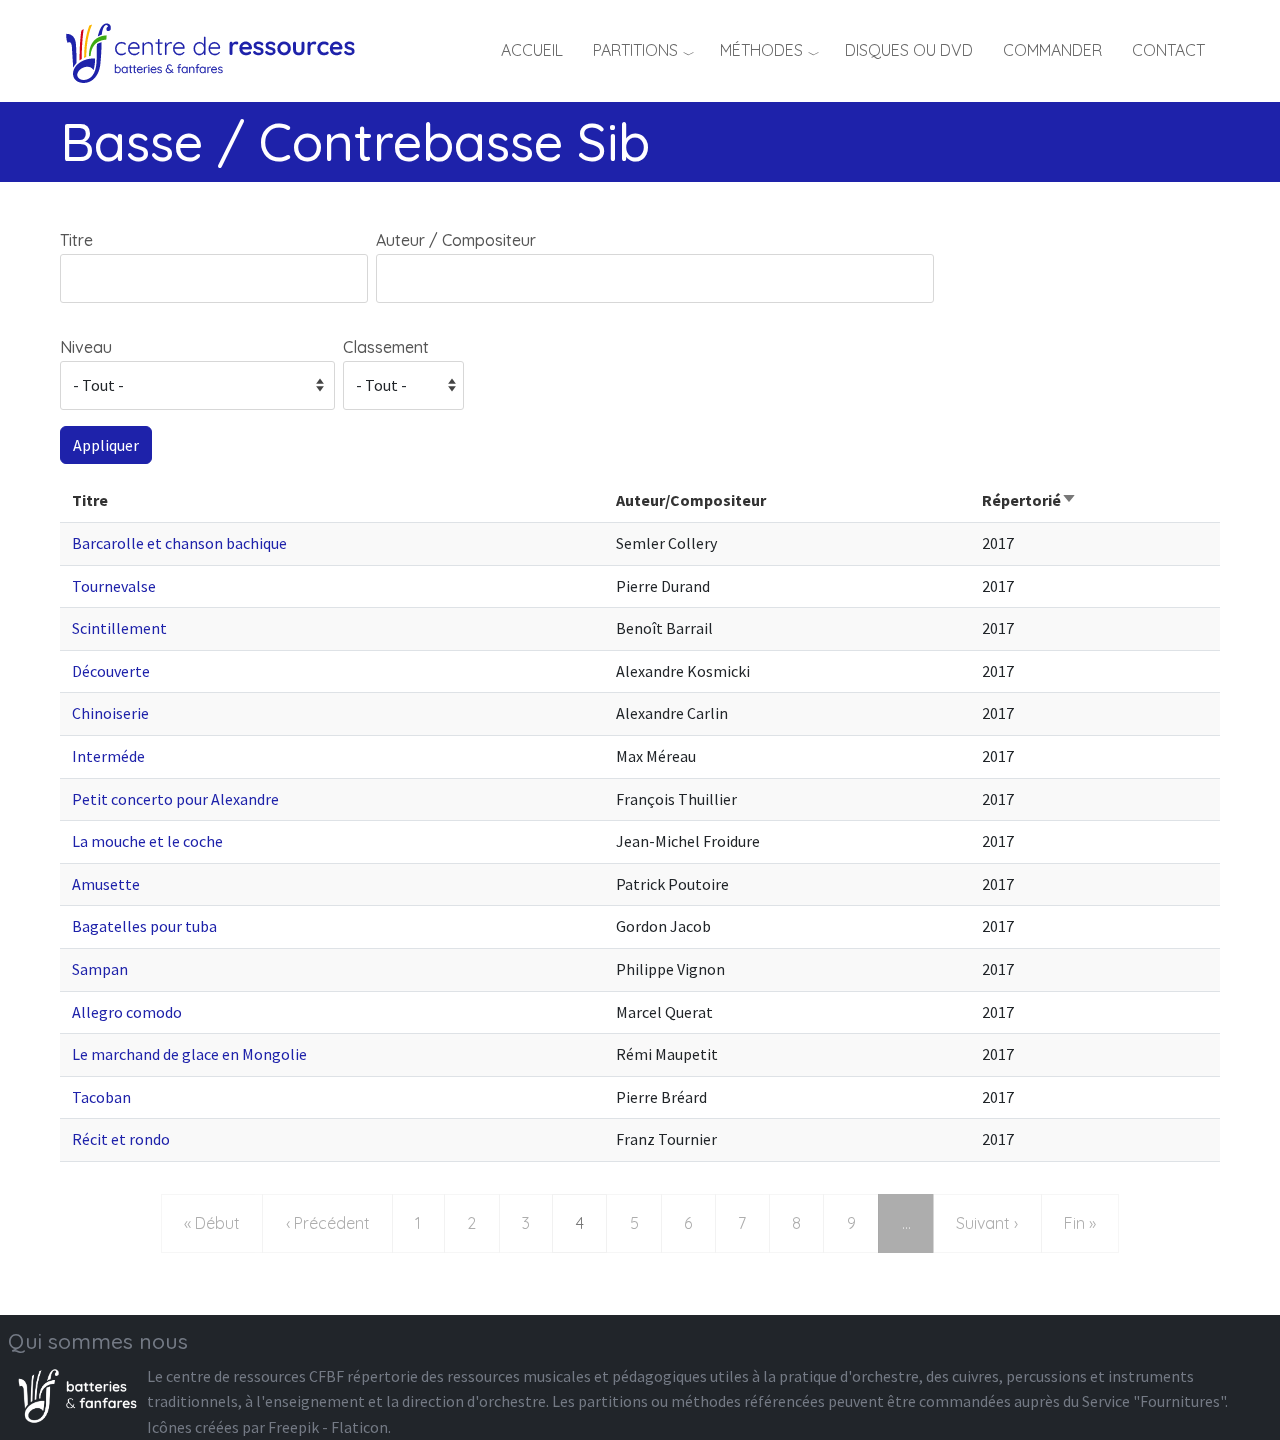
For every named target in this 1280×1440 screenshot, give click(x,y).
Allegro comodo (127, 1012)
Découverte (111, 671)
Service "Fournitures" (1153, 1401)
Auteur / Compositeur (456, 240)
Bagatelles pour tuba (144, 926)
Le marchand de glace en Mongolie (189, 1054)
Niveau (86, 347)
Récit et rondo (121, 1139)
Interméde (108, 756)
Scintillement (119, 628)
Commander (1052, 50)
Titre (76, 240)
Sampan (100, 969)
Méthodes (761, 50)
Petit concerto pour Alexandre (175, 799)
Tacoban (101, 1097)
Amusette (106, 884)
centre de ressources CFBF (255, 1376)
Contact (1168, 50)
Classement (386, 347)
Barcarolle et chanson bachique (179, 543)
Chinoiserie (110, 713)
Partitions (635, 50)
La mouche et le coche (147, 841)
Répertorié (1029, 500)
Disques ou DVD (909, 50)
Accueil (532, 50)
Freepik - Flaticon (328, 1427)
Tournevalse (114, 586)
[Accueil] (217, 50)
